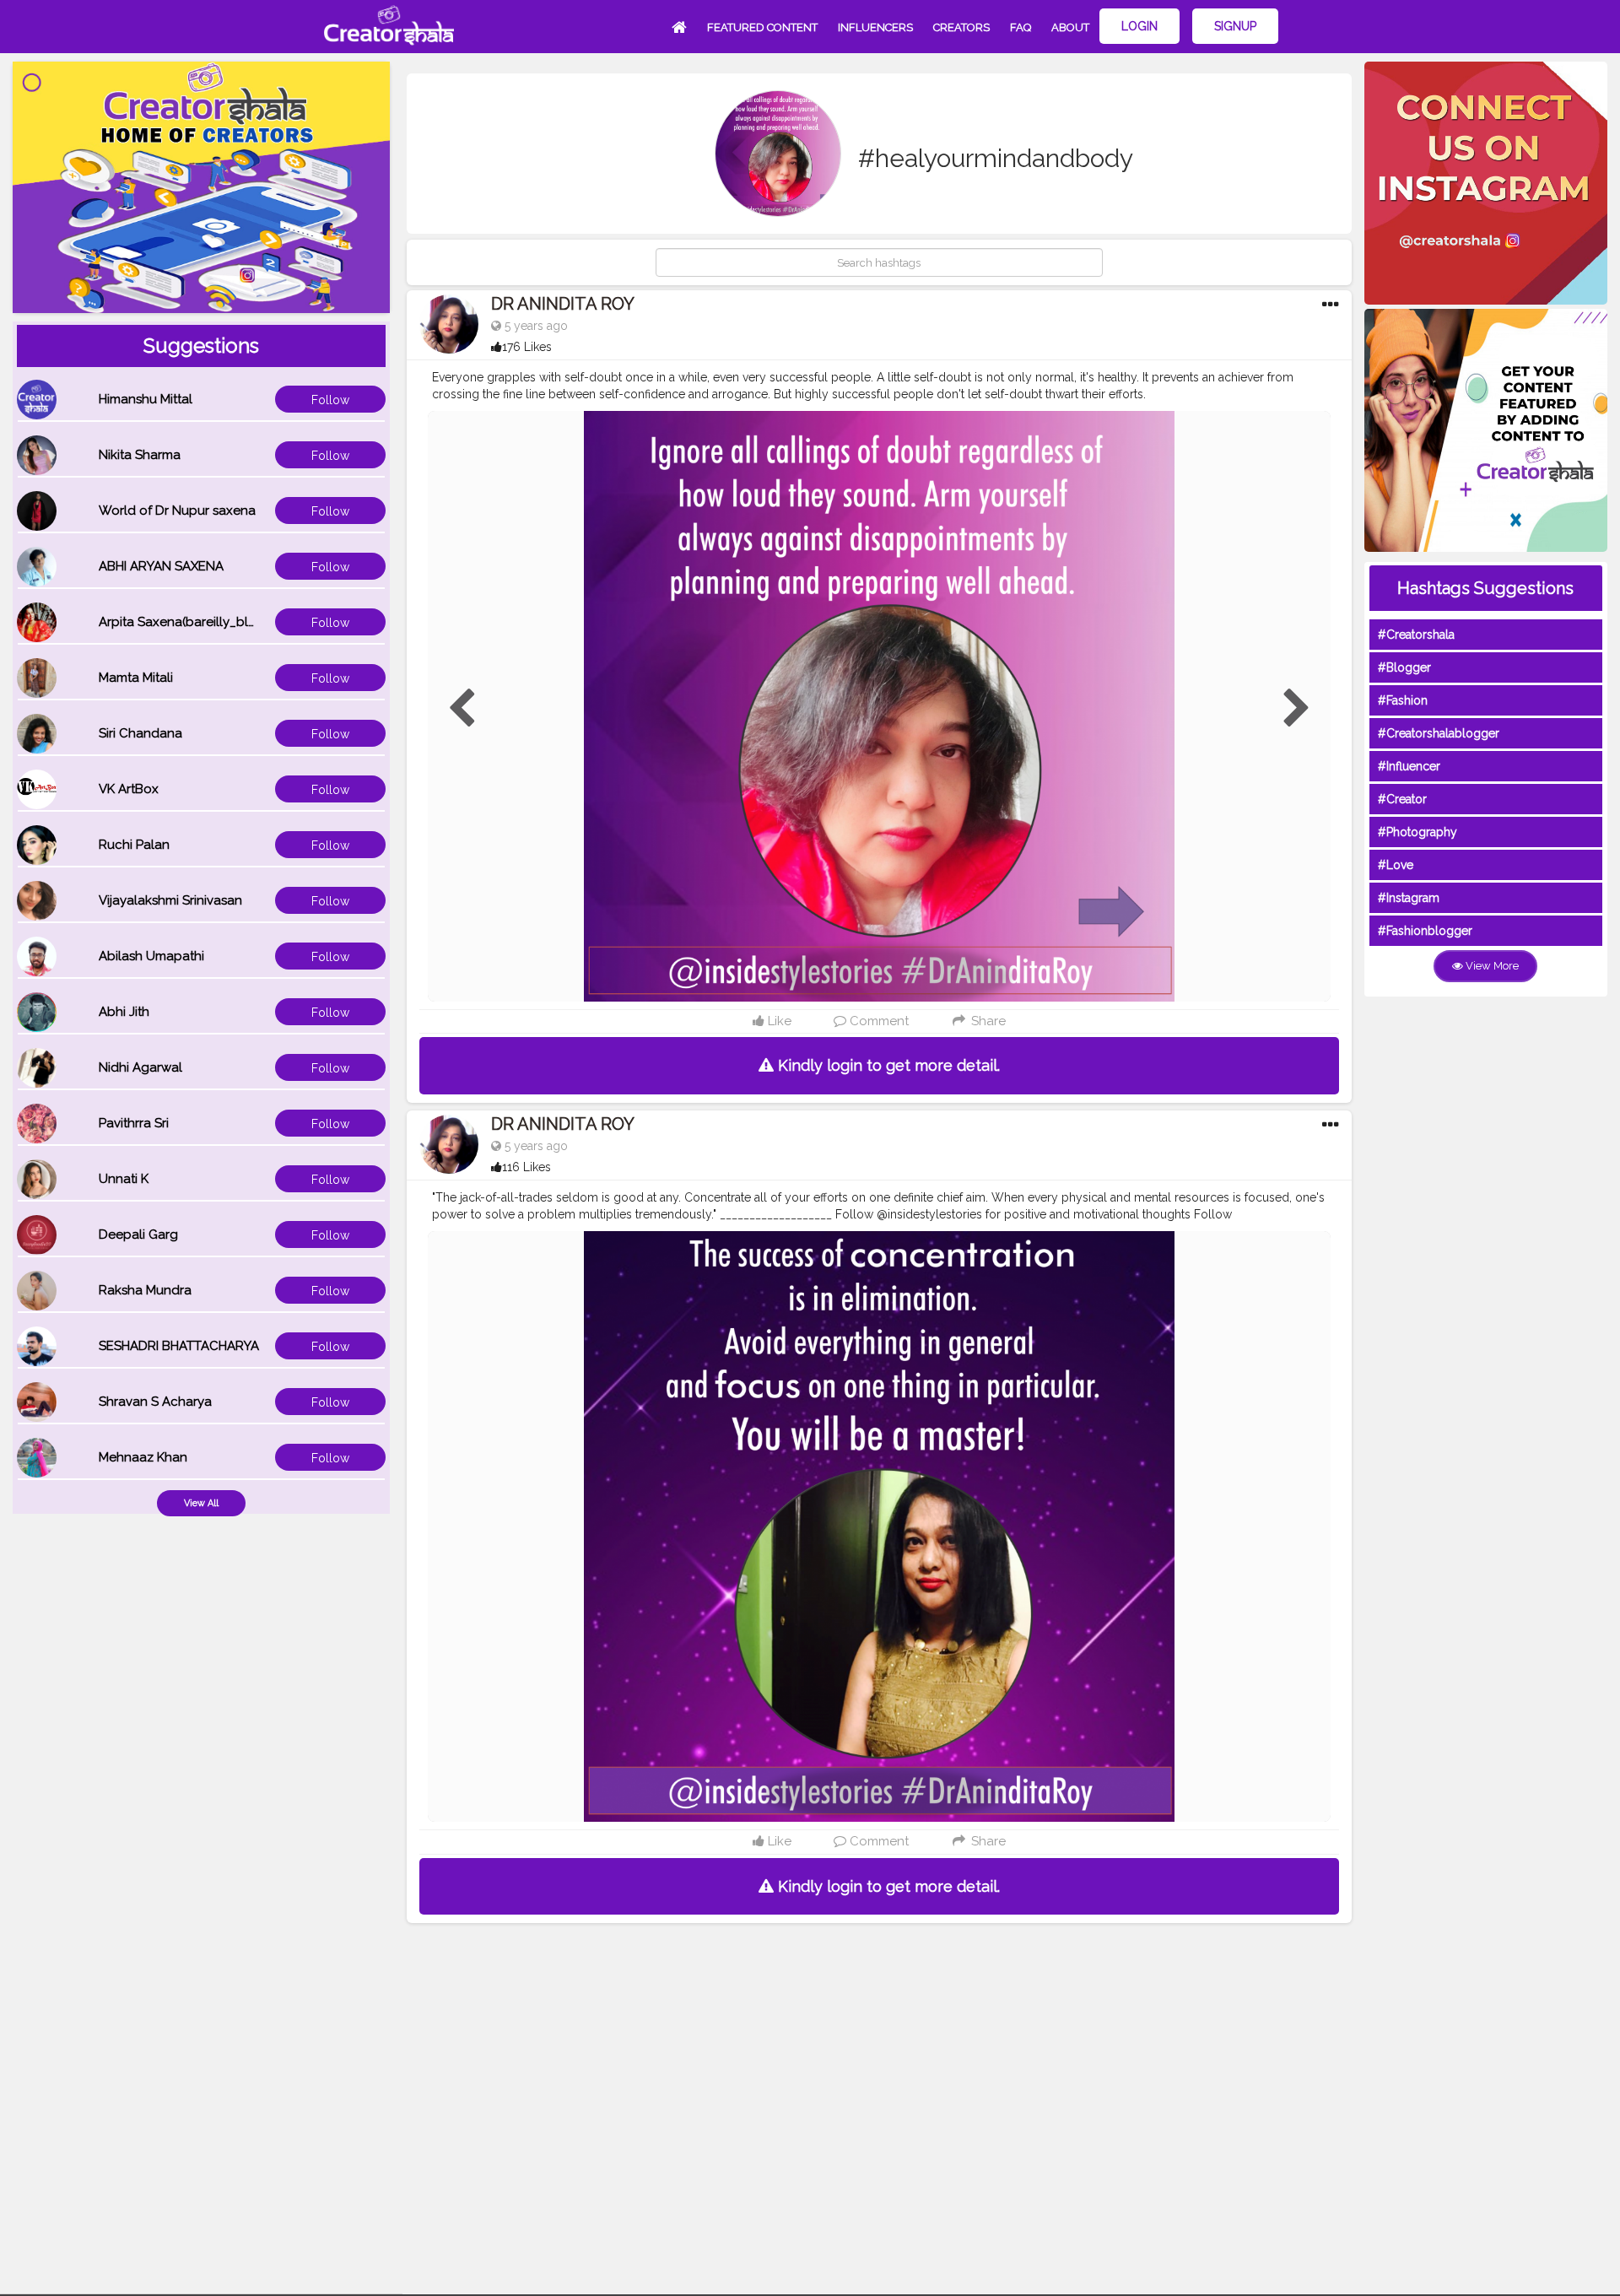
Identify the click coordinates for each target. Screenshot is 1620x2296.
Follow (330, 400)
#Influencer (1409, 766)
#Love (1396, 865)
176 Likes (527, 347)
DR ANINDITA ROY (563, 304)
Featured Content (762, 27)
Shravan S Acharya (155, 1402)
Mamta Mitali (136, 678)
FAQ (1021, 27)
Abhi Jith (124, 1012)
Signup (1235, 26)
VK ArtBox (129, 789)
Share (986, 1021)
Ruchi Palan (134, 845)
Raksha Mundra (145, 1290)
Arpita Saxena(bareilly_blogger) (194, 622)
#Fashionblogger (1425, 931)
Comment (877, 1021)
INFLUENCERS (875, 27)
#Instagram (1409, 898)
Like (778, 1021)
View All (201, 1503)
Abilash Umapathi (151, 956)
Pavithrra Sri (134, 1123)
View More (1491, 966)
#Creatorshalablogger (1439, 733)
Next (1297, 709)
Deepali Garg (138, 1234)
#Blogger (1404, 667)
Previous (462, 709)
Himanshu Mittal (146, 399)
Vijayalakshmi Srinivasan (170, 900)
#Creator (1402, 799)
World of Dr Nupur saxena (177, 511)
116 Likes (526, 1167)
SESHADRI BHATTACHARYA (179, 1346)
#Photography (1417, 832)
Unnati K (124, 1179)
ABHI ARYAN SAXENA (161, 566)
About (1070, 27)
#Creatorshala (1416, 635)
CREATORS (961, 27)
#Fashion (1403, 700)
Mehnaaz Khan (143, 1457)
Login (1139, 26)
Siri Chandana (140, 733)
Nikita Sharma (140, 455)
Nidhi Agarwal (140, 1067)
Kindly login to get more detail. (887, 1065)
